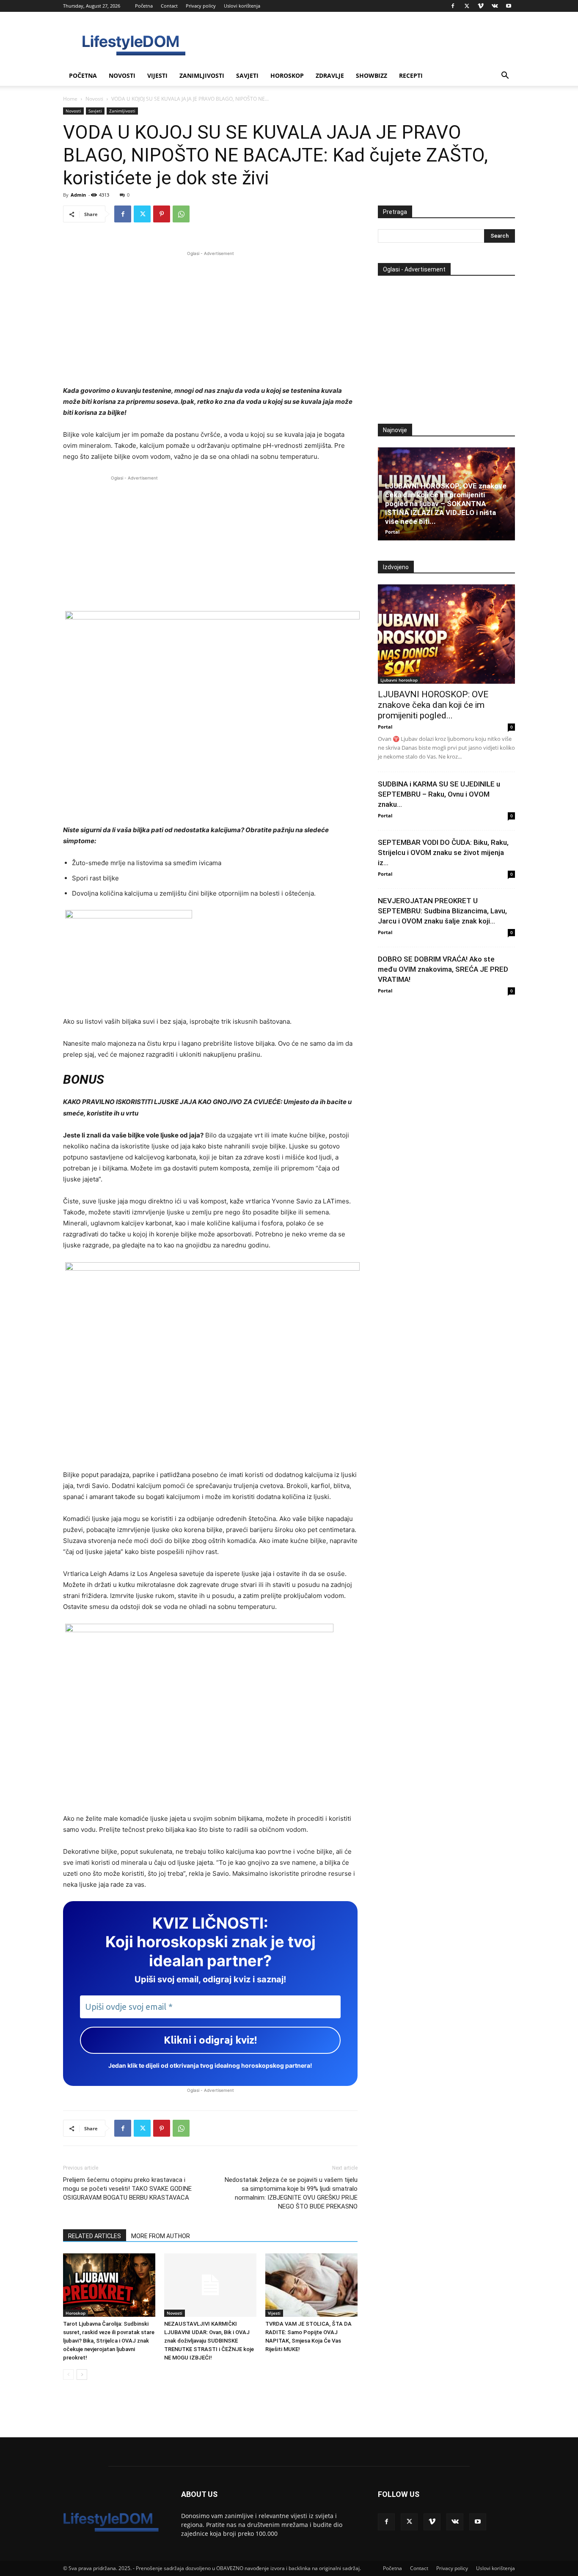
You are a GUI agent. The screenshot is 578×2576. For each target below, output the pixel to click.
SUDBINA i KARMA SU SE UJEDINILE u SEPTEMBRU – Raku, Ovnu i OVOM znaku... (439, 794)
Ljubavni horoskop (399, 680)
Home (70, 99)
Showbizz (372, 75)
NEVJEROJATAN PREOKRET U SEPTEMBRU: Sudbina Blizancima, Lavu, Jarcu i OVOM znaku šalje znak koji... (442, 911)
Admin (78, 195)
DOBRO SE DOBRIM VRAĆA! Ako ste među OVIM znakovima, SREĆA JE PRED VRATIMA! (443, 969)
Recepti (411, 75)
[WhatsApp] (181, 214)
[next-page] (82, 2375)
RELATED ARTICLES (95, 2236)
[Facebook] (453, 6)
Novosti (122, 75)
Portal (392, 532)
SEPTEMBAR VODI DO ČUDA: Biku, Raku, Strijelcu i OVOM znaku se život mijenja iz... (443, 852)
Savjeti (247, 75)
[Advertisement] (210, 317)
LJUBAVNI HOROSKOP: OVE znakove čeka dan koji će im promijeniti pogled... (433, 705)
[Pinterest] (162, 214)
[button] (505, 76)
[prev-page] (68, 2375)
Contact (169, 6)
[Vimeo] (481, 6)
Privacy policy (201, 6)
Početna (144, 6)
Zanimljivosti (202, 75)
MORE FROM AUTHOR (161, 2236)
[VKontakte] (495, 6)
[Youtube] (509, 6)
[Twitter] (467, 6)
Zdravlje (330, 75)
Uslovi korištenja (242, 6)
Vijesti (157, 75)
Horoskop (287, 75)
